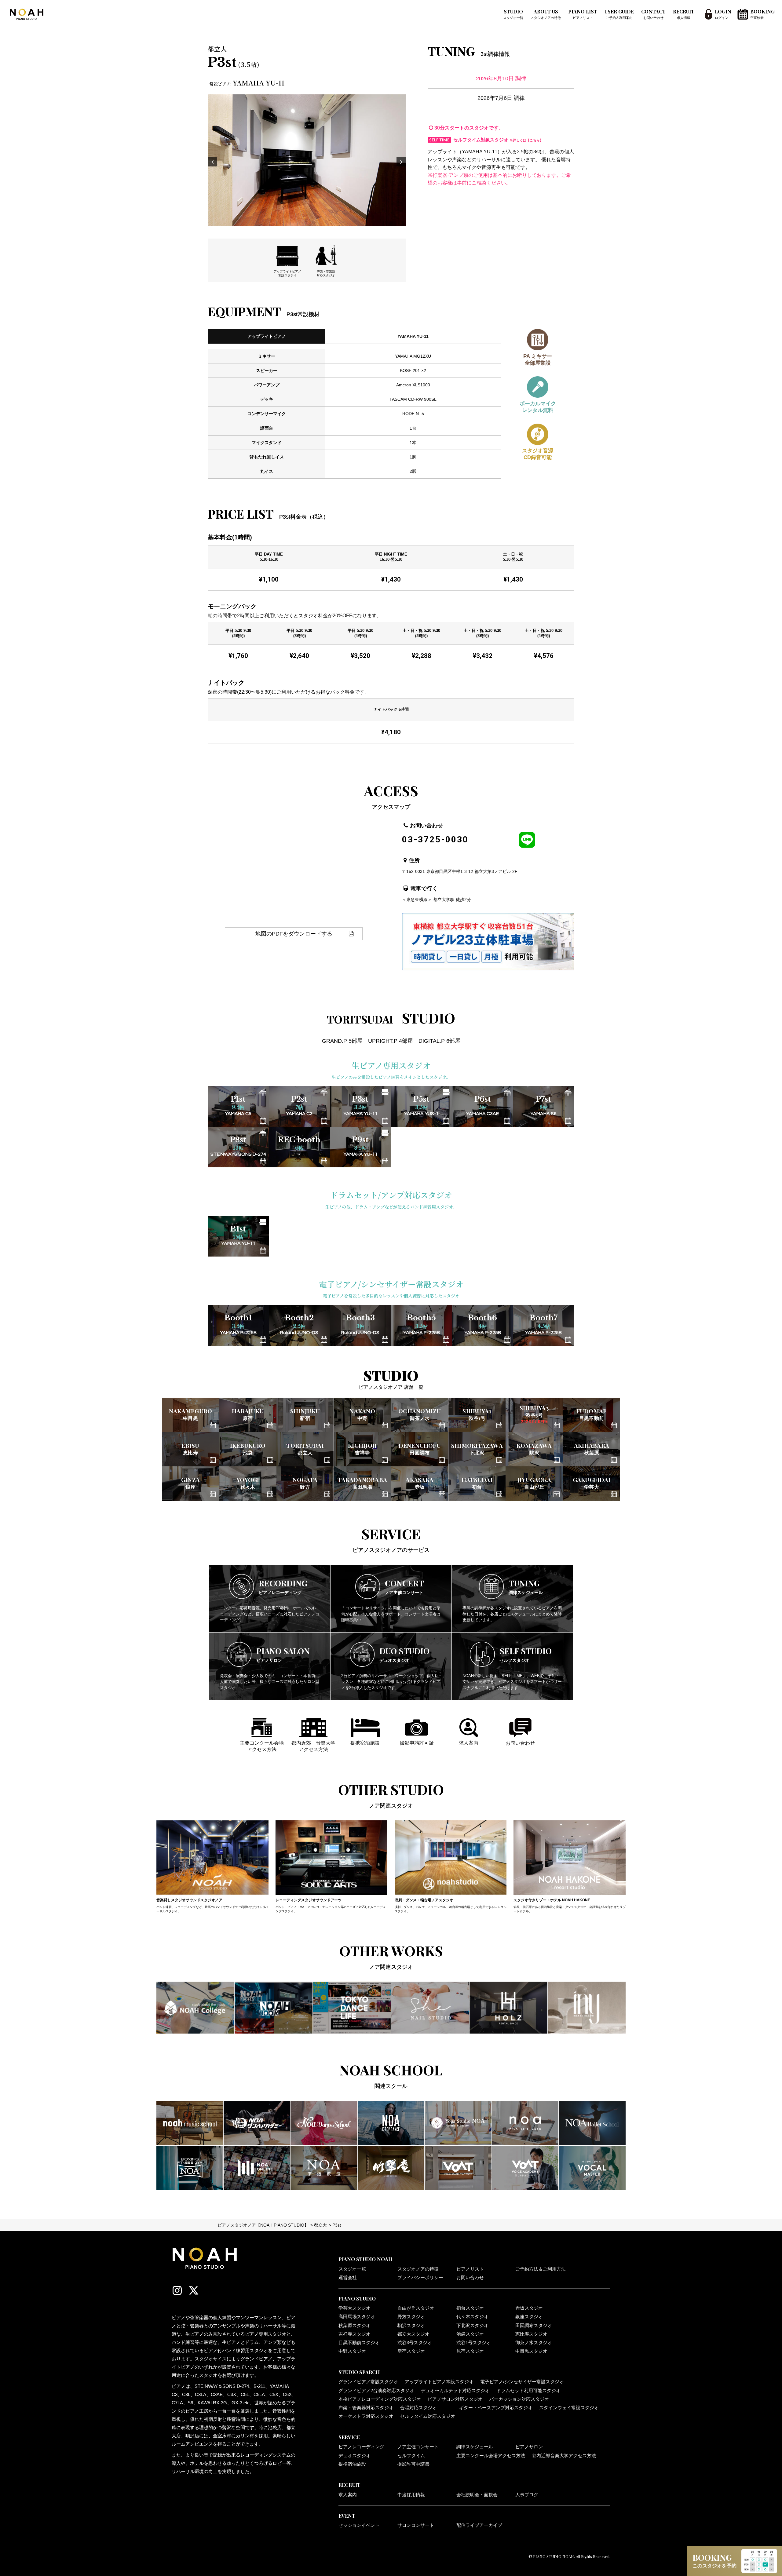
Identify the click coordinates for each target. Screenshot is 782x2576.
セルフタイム (411, 2456)
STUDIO (513, 14)
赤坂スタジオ (529, 2308)
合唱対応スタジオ (418, 2408)
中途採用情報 (411, 2495)
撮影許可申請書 (413, 2464)
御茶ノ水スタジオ (534, 2343)
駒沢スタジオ (411, 2326)
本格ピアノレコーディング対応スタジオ (380, 2399)
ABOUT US (546, 14)
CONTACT (653, 14)
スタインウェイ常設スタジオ (569, 2408)
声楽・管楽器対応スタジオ (366, 2408)
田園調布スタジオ (534, 2326)
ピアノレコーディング (361, 2447)
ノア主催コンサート (418, 2447)
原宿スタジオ (470, 2351)
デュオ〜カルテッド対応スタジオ (455, 2391)
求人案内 (348, 2495)
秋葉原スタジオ (354, 2326)
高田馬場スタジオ (357, 2317)
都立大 (320, 2225)
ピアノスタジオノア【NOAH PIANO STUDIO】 (263, 2225)
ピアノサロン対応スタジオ (455, 2399)
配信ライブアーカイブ (479, 2525)
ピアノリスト (470, 2269)
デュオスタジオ (354, 2456)
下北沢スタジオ (472, 2326)
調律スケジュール (475, 2447)
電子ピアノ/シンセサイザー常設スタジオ (522, 2382)
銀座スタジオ (529, 2317)
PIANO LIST (583, 14)
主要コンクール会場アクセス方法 (491, 2456)
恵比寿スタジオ (531, 2334)
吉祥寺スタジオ (354, 2334)
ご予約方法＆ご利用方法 (541, 2269)
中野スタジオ (352, 2351)
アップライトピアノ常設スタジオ (439, 2382)
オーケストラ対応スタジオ (366, 2416)
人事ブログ (527, 2495)
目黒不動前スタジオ (359, 2343)
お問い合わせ (470, 2278)
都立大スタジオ (413, 2334)
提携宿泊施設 (352, 2464)
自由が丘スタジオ (416, 2308)
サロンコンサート (416, 2525)
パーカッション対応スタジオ (519, 2399)
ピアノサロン (529, 2447)
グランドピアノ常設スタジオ (368, 2382)
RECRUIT (684, 14)
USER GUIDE (619, 14)
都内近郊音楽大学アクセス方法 (564, 2456)
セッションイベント (359, 2525)
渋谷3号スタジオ (415, 2343)
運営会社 (348, 2278)
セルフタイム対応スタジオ (428, 2416)
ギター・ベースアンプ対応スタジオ (496, 2408)
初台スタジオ (470, 2308)
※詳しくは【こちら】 (526, 140)
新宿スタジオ (411, 2351)
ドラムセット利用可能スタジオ (528, 2391)
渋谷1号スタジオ (474, 2343)
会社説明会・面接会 (477, 2495)
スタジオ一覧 (352, 2269)
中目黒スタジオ (531, 2351)
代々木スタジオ (472, 2317)
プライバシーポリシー (420, 2278)
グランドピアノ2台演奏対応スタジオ (376, 2391)
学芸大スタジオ (354, 2308)
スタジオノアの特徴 (418, 2269)
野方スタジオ (411, 2317)
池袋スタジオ (470, 2334)
